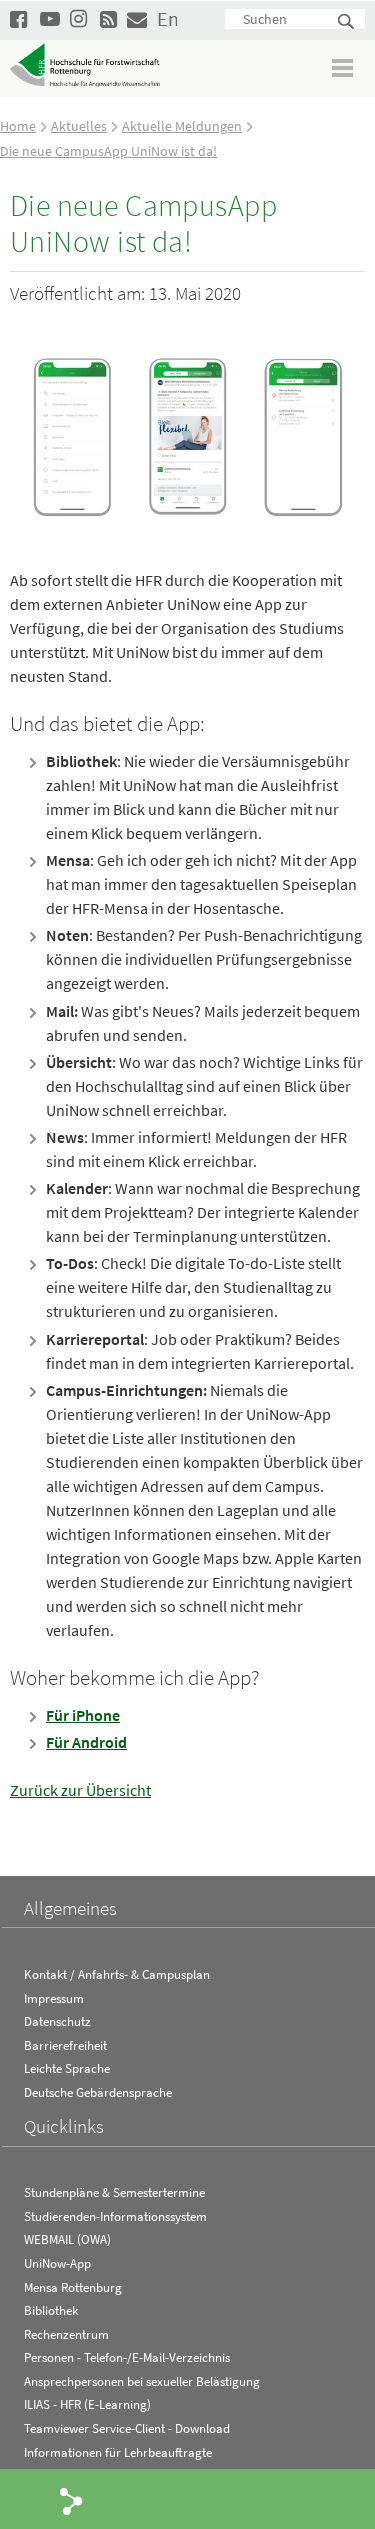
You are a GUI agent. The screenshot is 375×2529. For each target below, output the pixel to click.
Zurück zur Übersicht (80, 1790)
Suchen (347, 22)
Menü (343, 67)
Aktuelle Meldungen (182, 126)
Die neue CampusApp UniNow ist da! (108, 151)
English (167, 18)
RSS (110, 18)
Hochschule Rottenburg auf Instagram (80, 18)
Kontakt (137, 18)
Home (18, 126)
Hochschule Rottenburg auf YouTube (50, 18)
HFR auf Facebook (20, 18)
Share (72, 2500)
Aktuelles (79, 126)
